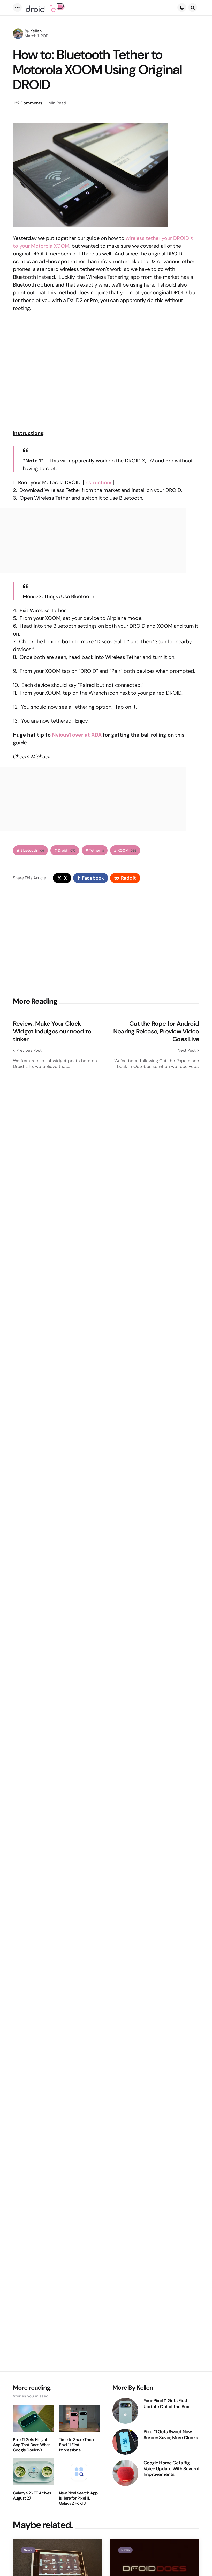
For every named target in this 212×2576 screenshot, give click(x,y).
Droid (67, 850)
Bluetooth (32, 850)
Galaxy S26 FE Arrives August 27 (32, 2496)
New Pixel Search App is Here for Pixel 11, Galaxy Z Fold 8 (78, 2498)
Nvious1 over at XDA (77, 735)
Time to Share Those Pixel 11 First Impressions (77, 2445)
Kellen (36, 31)
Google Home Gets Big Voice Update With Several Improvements (171, 2469)
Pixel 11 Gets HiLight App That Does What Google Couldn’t (32, 2445)
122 (28, 103)
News (28, 2550)
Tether (97, 850)
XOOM (127, 850)
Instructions (98, 482)
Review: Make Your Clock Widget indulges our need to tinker (52, 1031)
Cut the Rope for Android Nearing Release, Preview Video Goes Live (156, 1031)
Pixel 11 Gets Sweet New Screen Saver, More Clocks (171, 2435)
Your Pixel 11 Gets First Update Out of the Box (166, 2404)
